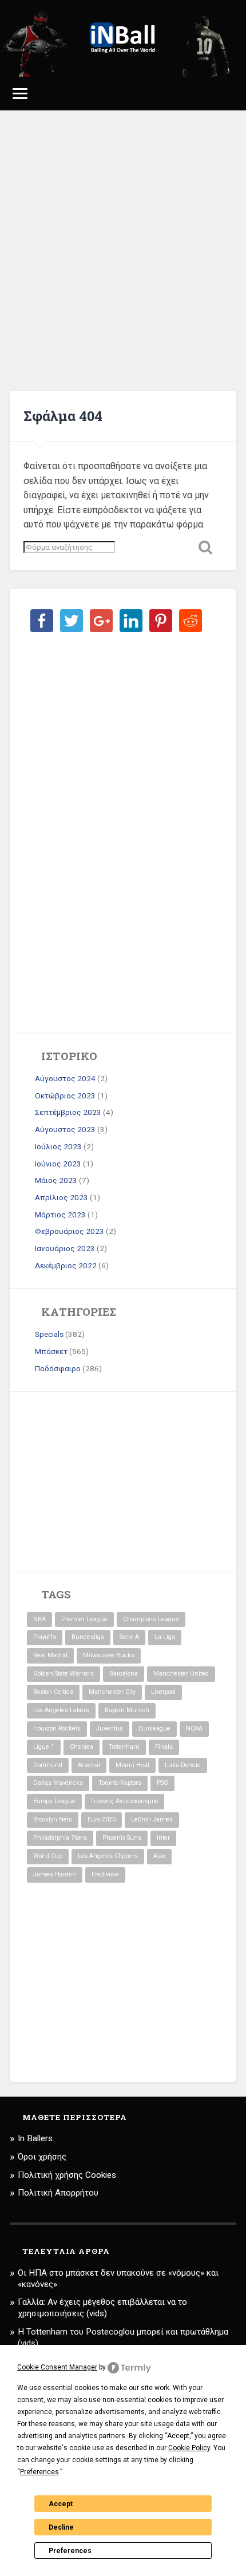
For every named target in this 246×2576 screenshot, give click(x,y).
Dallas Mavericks (58, 1783)
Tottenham (124, 1747)
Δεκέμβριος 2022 (66, 1265)
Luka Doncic (183, 1765)
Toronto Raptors (120, 1783)
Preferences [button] (39, 2472)
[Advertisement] (123, 251)
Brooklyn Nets (53, 1819)
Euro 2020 (102, 1819)
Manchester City (112, 1692)
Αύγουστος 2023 (65, 1129)
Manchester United (181, 1674)
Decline (61, 2527)
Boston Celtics (53, 1692)
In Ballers (35, 2138)
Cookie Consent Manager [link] (57, 2367)
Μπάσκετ (51, 1351)
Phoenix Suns (122, 1838)
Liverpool (163, 1692)
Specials (49, 1334)
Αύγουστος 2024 (65, 1078)
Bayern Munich (127, 1710)
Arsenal (89, 1765)
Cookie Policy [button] (189, 2448)
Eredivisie (105, 1874)
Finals (164, 1747)
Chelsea (82, 1747)
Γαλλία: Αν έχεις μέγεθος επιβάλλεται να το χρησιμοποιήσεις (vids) (102, 2308)
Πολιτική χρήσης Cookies (67, 2175)
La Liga (165, 1637)
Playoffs (45, 1637)
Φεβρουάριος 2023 (70, 1231)
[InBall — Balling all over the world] (123, 38)
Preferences (70, 2551)
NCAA (194, 1728)
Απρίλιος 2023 (61, 1197)
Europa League (54, 1801)
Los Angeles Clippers (108, 1856)
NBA (39, 1619)
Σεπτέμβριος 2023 (68, 1112)
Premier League (84, 1619)
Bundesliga (88, 1637)
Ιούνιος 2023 (58, 1164)
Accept (61, 2504)
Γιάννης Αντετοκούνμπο (124, 1801)
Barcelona (124, 1674)
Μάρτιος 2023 (60, 1214)
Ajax (159, 1856)
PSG (162, 1783)
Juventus (110, 1728)
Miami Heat (132, 1765)
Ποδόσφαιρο (58, 1368)
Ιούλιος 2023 (58, 1146)
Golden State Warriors (64, 1674)
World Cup (48, 1856)
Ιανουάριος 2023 (65, 1248)
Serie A (129, 1637)
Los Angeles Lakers (61, 1710)
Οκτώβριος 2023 (65, 1096)
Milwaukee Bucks (109, 1655)
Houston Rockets (57, 1728)
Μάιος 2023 (56, 1180)
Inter (163, 1838)
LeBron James (152, 1819)
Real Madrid (50, 1655)
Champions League (151, 1619)
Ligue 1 (44, 1747)
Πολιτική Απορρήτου (58, 2193)
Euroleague (154, 1728)
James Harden (55, 1874)
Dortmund (48, 1765)
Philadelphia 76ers (60, 1838)
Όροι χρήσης (42, 2157)
